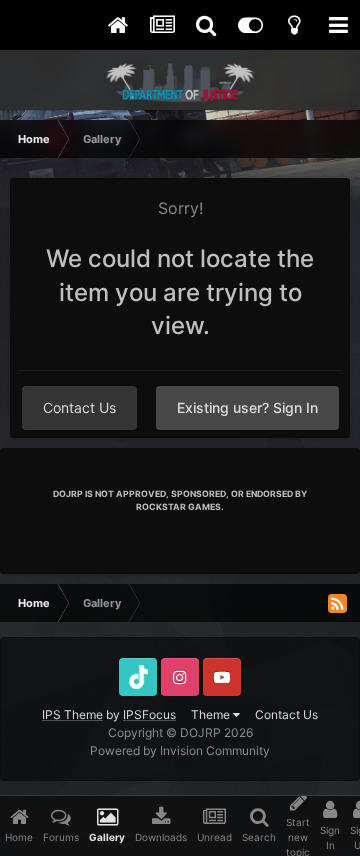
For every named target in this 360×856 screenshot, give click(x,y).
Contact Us (79, 407)
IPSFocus (149, 714)
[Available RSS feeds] (337, 603)
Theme (212, 714)
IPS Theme (72, 714)
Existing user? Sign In (247, 407)
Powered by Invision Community (180, 750)
